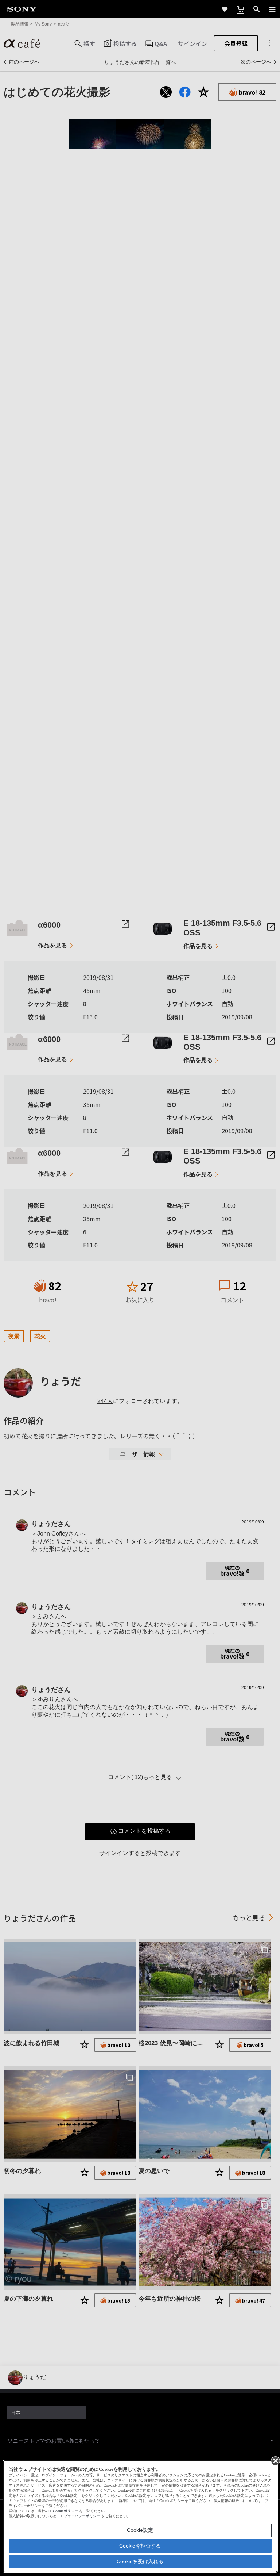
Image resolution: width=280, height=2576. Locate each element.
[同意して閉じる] (275, 2460)
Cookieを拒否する (140, 2546)
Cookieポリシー (65, 2511)
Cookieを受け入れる (140, 2561)
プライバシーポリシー (82, 2516)
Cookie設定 (140, 2530)
